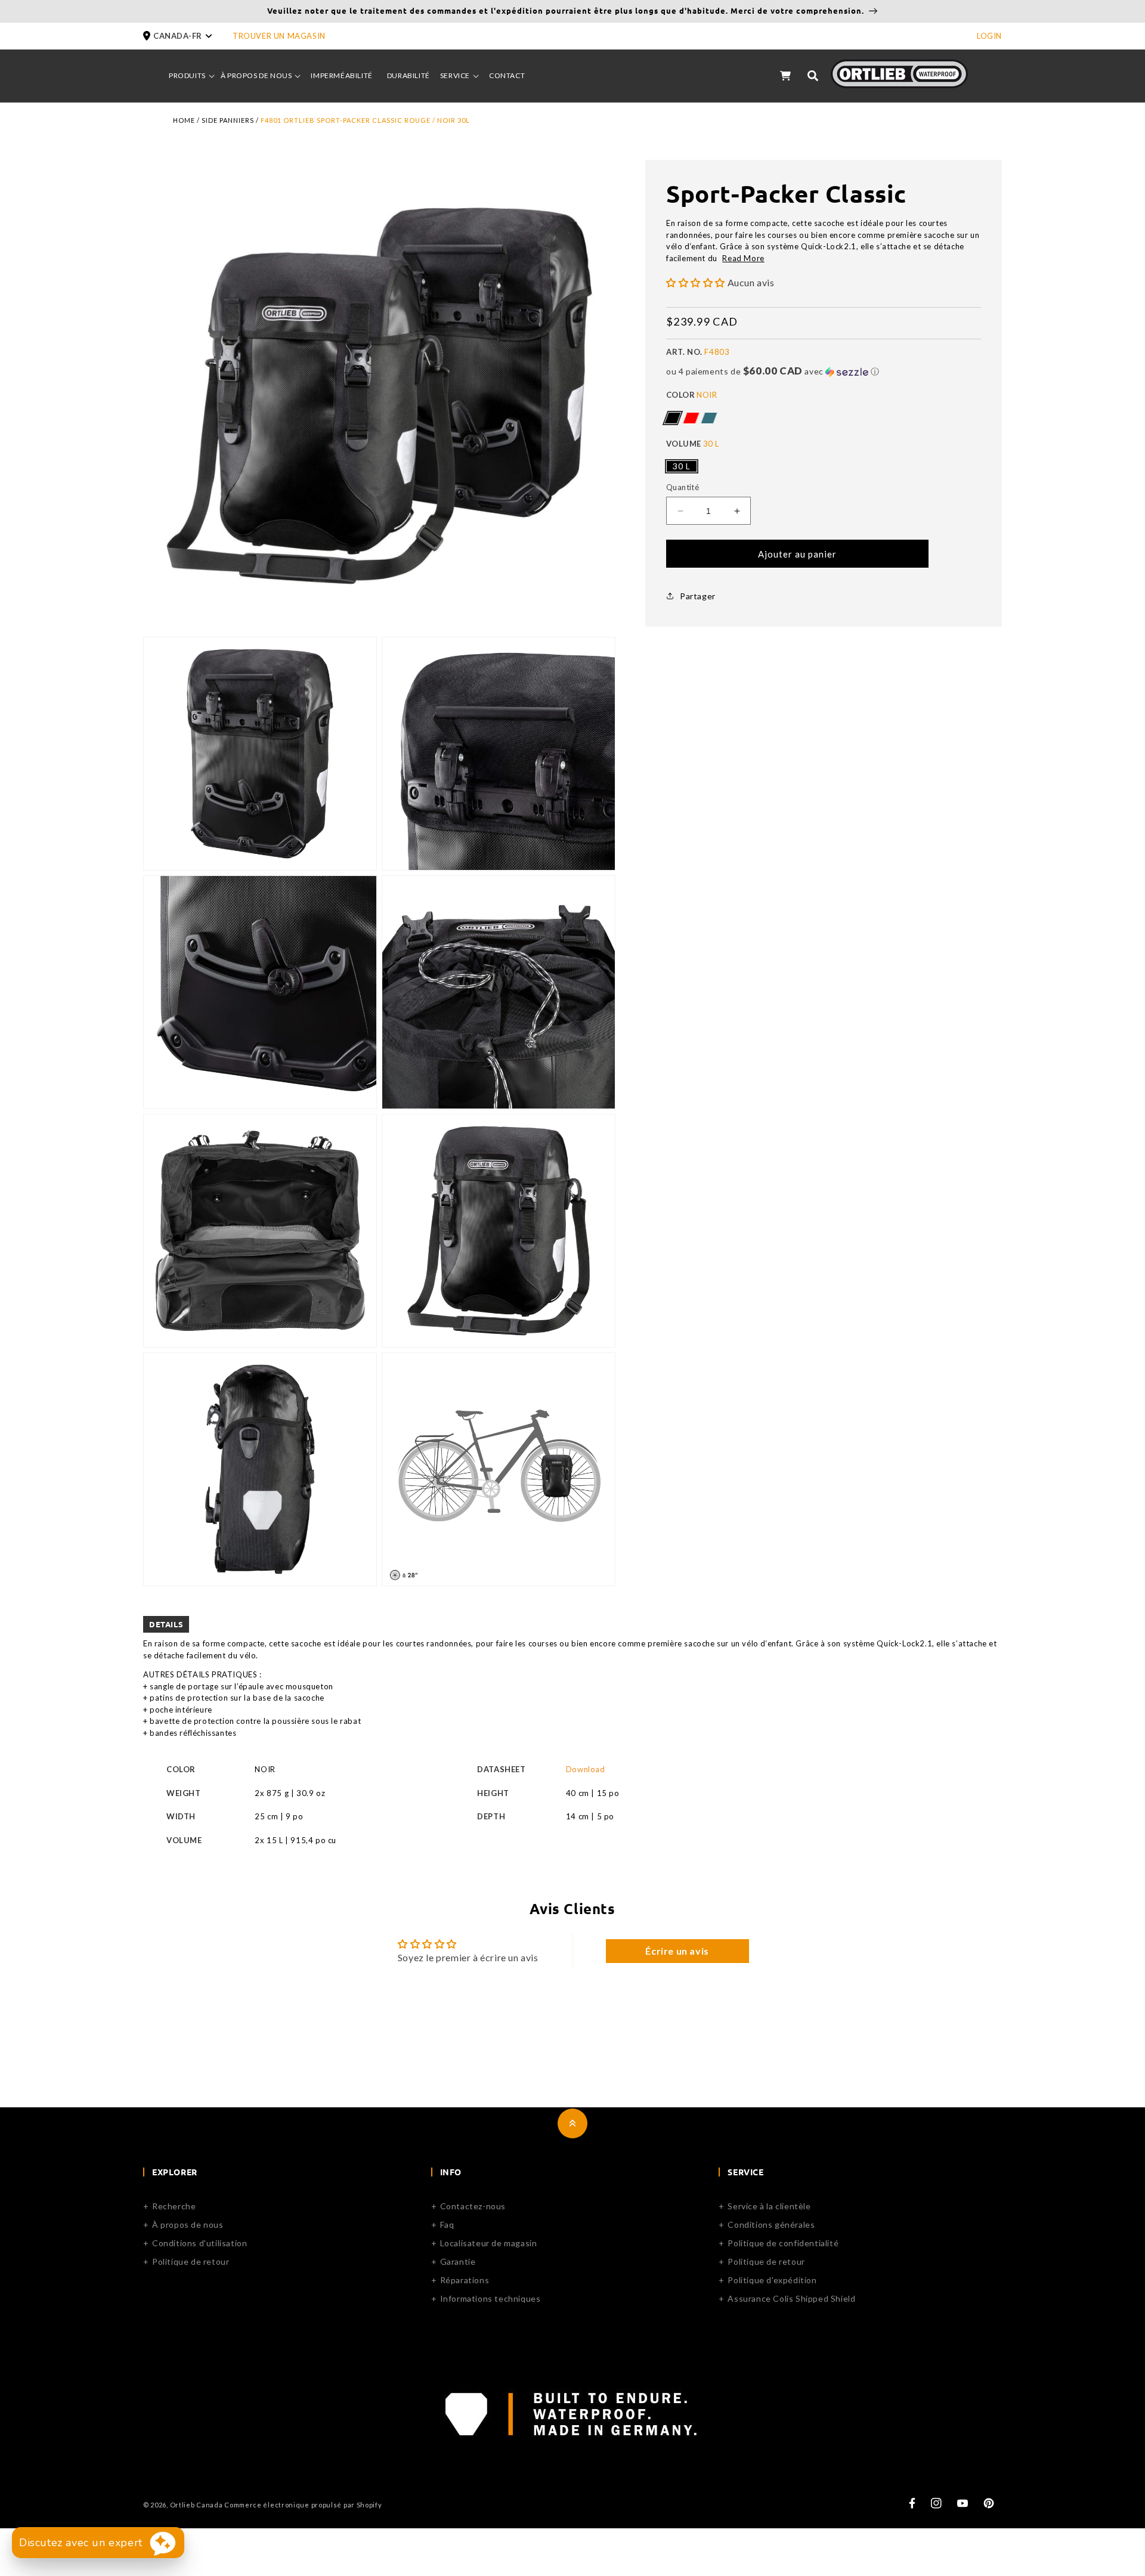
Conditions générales (771, 2224)
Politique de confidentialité (783, 2243)
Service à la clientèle (769, 2206)
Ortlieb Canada (196, 2505)
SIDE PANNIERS (228, 120)
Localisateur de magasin (489, 2243)
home (184, 120)
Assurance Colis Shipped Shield (791, 2298)
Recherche (174, 2206)
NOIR (672, 418)
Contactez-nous (473, 2206)
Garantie (458, 2261)
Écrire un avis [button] (677, 1951)
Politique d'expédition (772, 2280)
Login (989, 36)
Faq (447, 2224)
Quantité (683, 487)
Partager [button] (698, 596)
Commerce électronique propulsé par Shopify (303, 2505)
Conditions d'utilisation (199, 2243)
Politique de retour (191, 2261)
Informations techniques (491, 2298)
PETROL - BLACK (709, 418)
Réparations (465, 2280)
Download (586, 1769)
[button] (188, 36)
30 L (682, 466)
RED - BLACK (691, 418)
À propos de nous (188, 2224)
